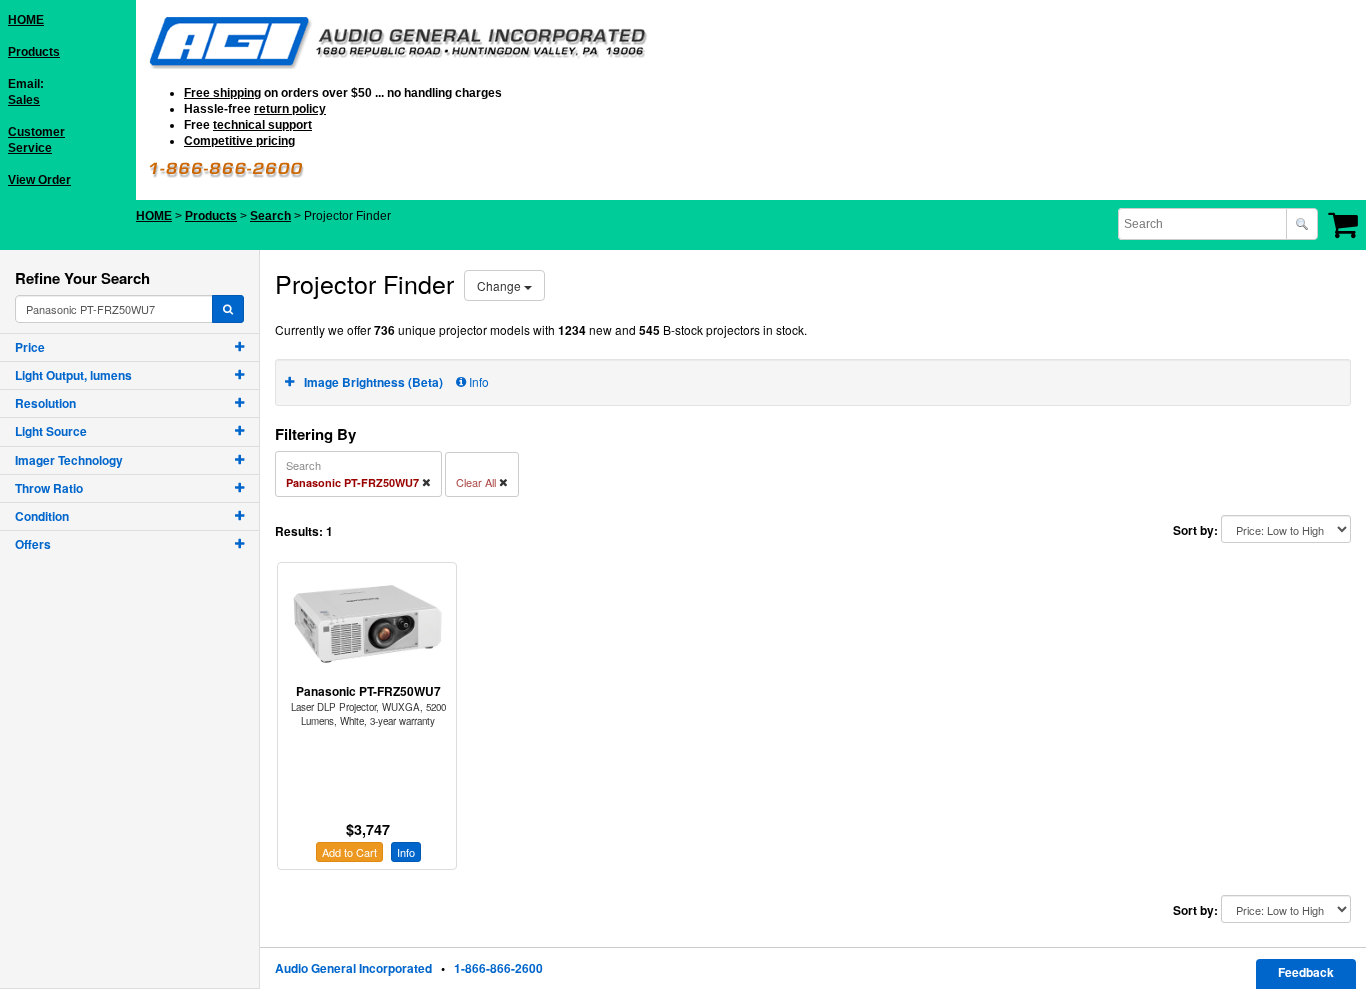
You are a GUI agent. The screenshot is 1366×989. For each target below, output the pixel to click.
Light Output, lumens (73, 375)
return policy (290, 109)
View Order (39, 180)
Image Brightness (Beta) (373, 382)
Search (270, 216)
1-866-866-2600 (498, 968)
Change (500, 285)
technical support (262, 125)
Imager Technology (69, 460)
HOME (26, 20)
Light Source (51, 431)
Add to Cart (349, 852)
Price (30, 347)
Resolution (45, 403)
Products (34, 52)
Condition (42, 516)
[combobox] (1204, 224)
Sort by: (1195, 530)
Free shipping (222, 93)
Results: (299, 531)
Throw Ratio (49, 488)
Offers (33, 544)
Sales (24, 100)
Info (477, 381)
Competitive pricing (239, 141)
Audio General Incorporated (353, 968)
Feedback (1306, 972)
